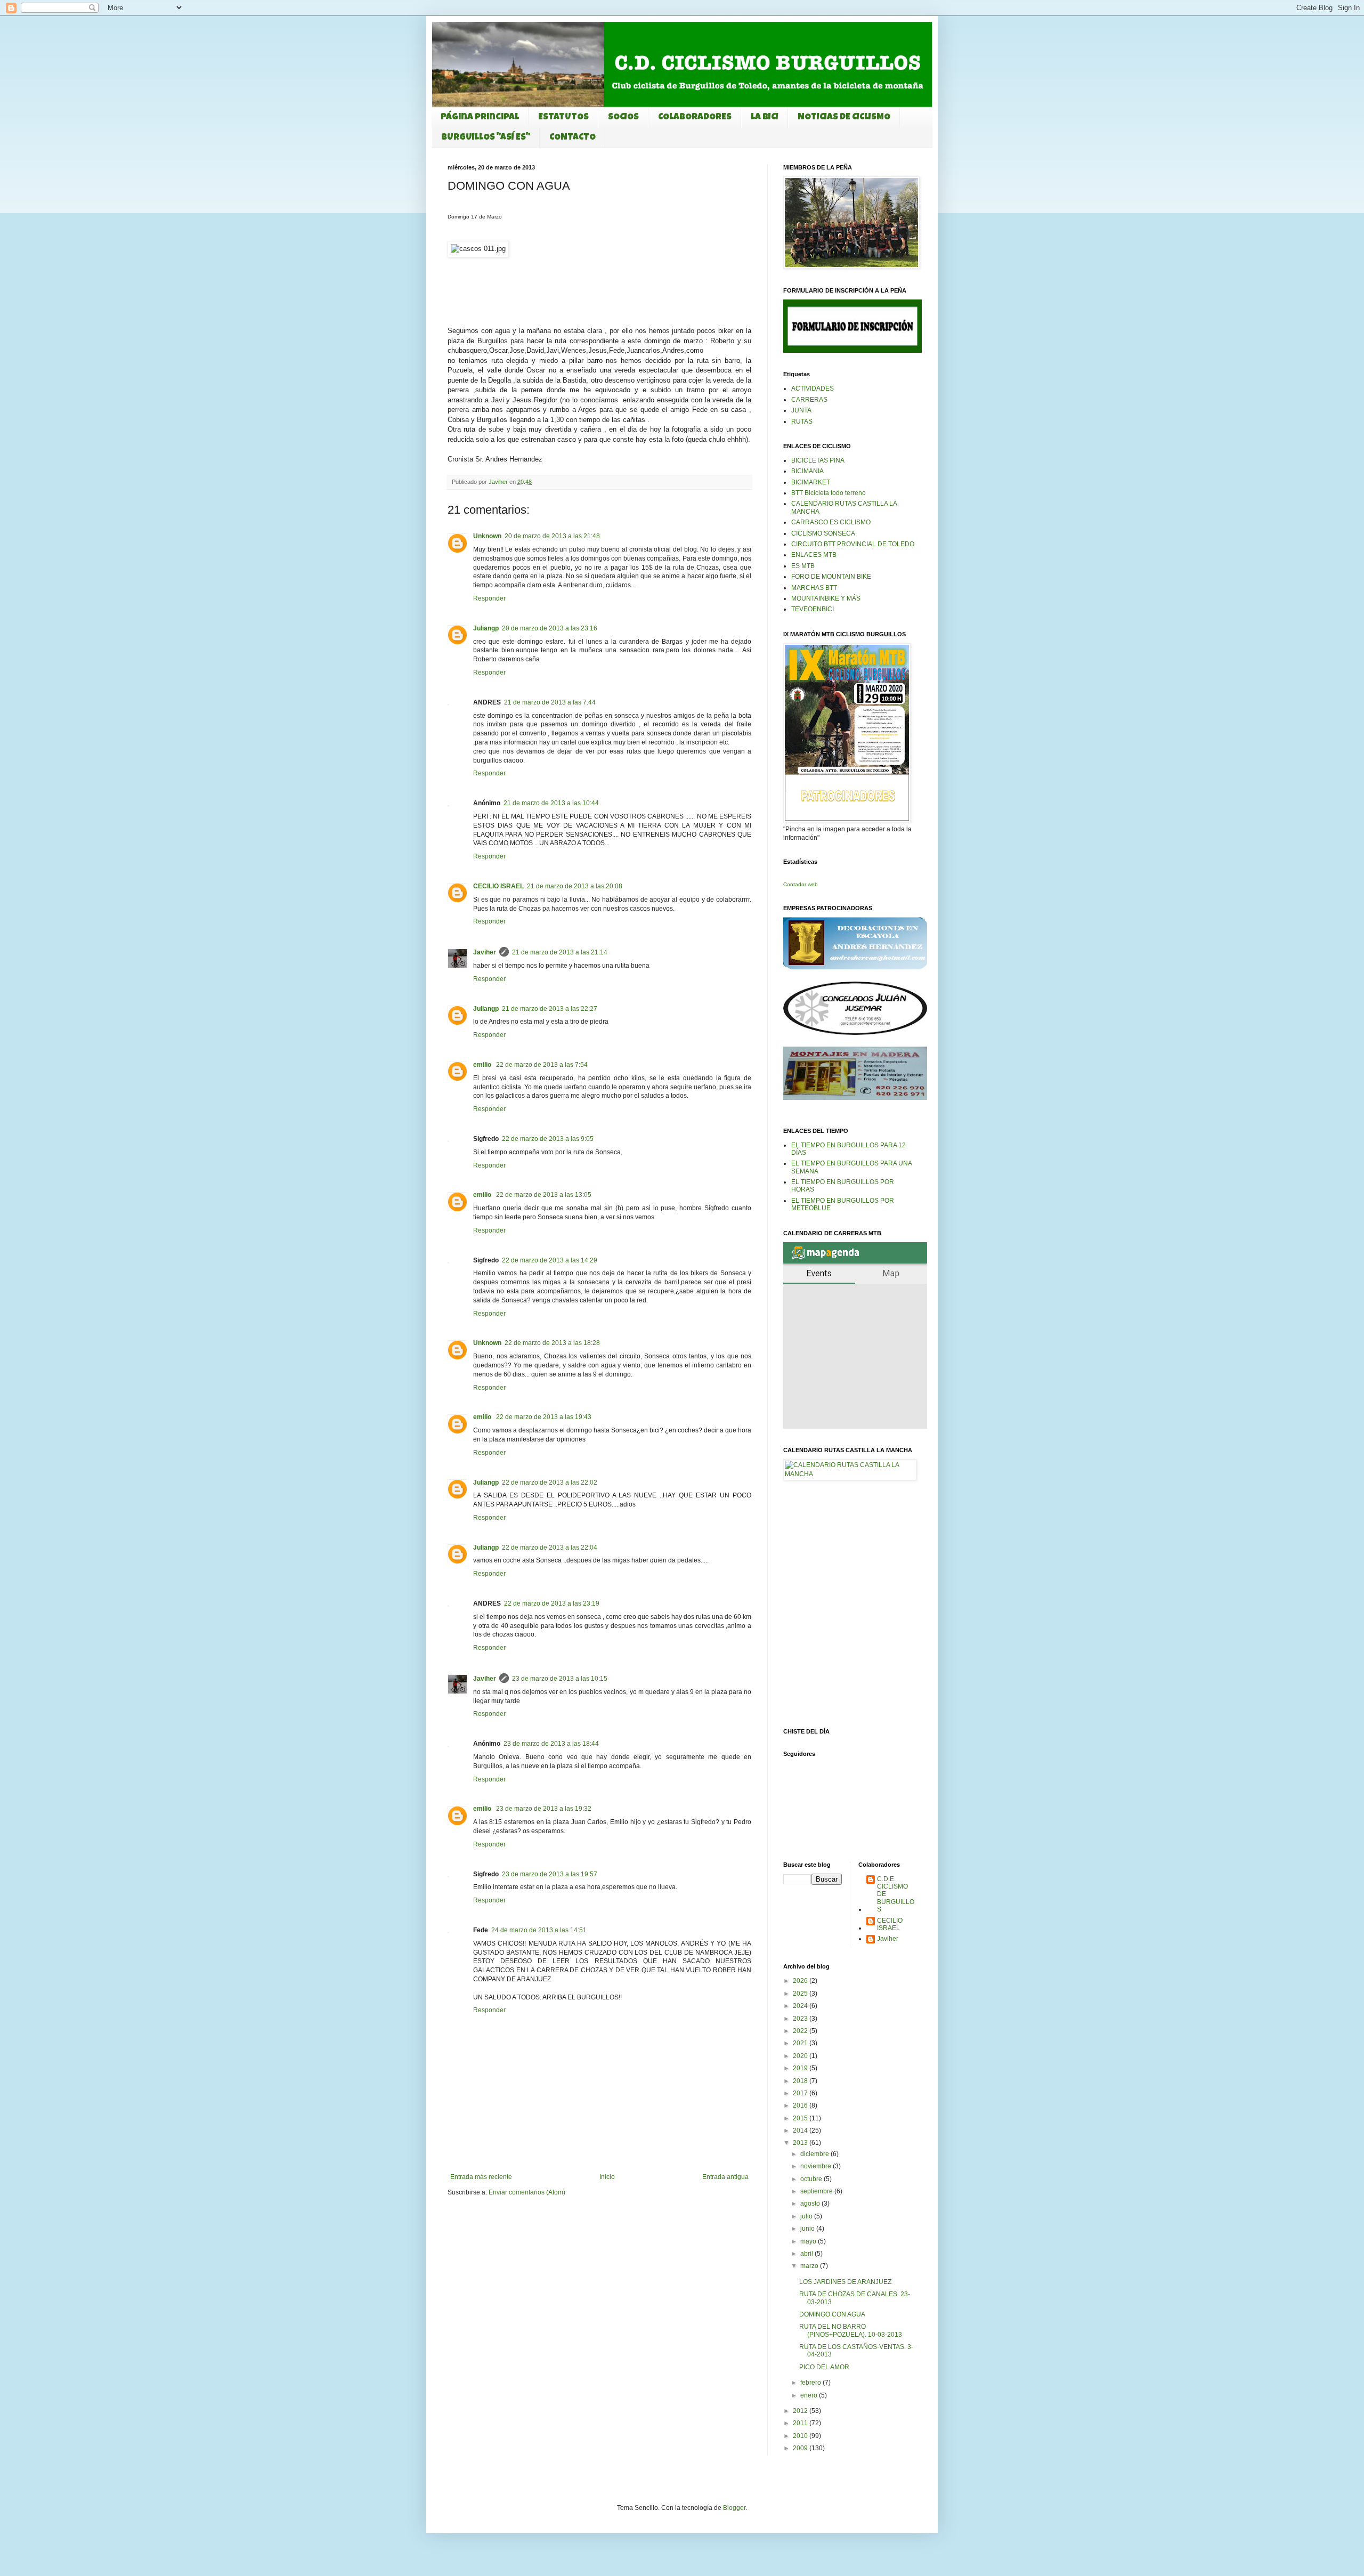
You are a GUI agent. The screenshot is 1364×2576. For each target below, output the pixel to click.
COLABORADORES (695, 118)
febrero (811, 2383)
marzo (810, 2266)
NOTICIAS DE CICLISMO (844, 118)
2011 (801, 2423)
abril (807, 2254)
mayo (809, 2241)
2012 (801, 2411)
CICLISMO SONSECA (823, 533)
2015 (801, 2118)
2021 (801, 2043)
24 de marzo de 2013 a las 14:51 (539, 1930)
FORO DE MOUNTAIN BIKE (831, 577)
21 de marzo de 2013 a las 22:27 (550, 1009)
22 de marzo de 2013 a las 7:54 (542, 1065)
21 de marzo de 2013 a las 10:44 (551, 803)
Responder (489, 598)
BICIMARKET (811, 482)
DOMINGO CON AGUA (832, 2314)
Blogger (734, 2508)
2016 (801, 2105)
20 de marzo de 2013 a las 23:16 (550, 628)
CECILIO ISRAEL (498, 886)
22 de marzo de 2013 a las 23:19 (552, 1603)
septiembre (817, 2191)
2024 (801, 2006)
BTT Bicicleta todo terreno (829, 493)
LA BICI (765, 118)
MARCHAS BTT (814, 588)
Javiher (485, 952)
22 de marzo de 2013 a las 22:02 (550, 1483)
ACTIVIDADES (813, 388)
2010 (801, 2436)
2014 (801, 2131)
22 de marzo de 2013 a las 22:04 (550, 1548)
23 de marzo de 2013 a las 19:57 (550, 1874)
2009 (801, 2448)
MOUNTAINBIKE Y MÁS (826, 598)
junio (808, 2229)
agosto (811, 2204)
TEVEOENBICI (813, 609)
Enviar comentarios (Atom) (527, 2192)
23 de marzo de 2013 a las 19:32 (544, 1809)
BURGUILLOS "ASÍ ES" (486, 138)
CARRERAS (809, 400)
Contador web (801, 884)
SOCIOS (623, 118)
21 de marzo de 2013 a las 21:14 (560, 952)
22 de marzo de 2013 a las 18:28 (552, 1343)
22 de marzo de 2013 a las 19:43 (544, 1417)
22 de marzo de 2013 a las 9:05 (548, 1139)
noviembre (817, 2166)
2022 (801, 2031)
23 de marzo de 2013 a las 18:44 (551, 1744)
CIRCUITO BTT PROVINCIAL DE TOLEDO (853, 544)
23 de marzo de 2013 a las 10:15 (560, 1679)
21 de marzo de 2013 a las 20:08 (575, 886)
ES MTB (803, 566)
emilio (483, 1065)
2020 (801, 2056)
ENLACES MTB (814, 555)
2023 (801, 2019)
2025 (801, 1994)
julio (807, 2216)
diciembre (815, 2154)
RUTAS (802, 422)
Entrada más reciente (481, 2177)
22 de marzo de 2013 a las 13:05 (544, 1195)
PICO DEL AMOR (824, 2367)
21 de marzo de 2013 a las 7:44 (550, 702)
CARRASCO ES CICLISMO (831, 522)
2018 (801, 2081)
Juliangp (486, 628)
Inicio (607, 2177)
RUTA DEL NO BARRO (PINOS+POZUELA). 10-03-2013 (851, 2330)
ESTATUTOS (563, 118)
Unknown (487, 536)
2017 (801, 2093)
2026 (801, 1981)
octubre (812, 2179)
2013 (801, 2143)
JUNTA (801, 410)
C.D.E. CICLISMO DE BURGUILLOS (896, 1894)
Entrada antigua (725, 2177)
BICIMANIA (807, 471)
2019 (801, 2068)
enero (810, 2395)
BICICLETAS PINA (818, 460)
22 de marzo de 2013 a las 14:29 (550, 1260)
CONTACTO (573, 138)
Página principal (480, 118)
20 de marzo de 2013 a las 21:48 (552, 536)
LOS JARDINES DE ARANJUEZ (845, 2282)
